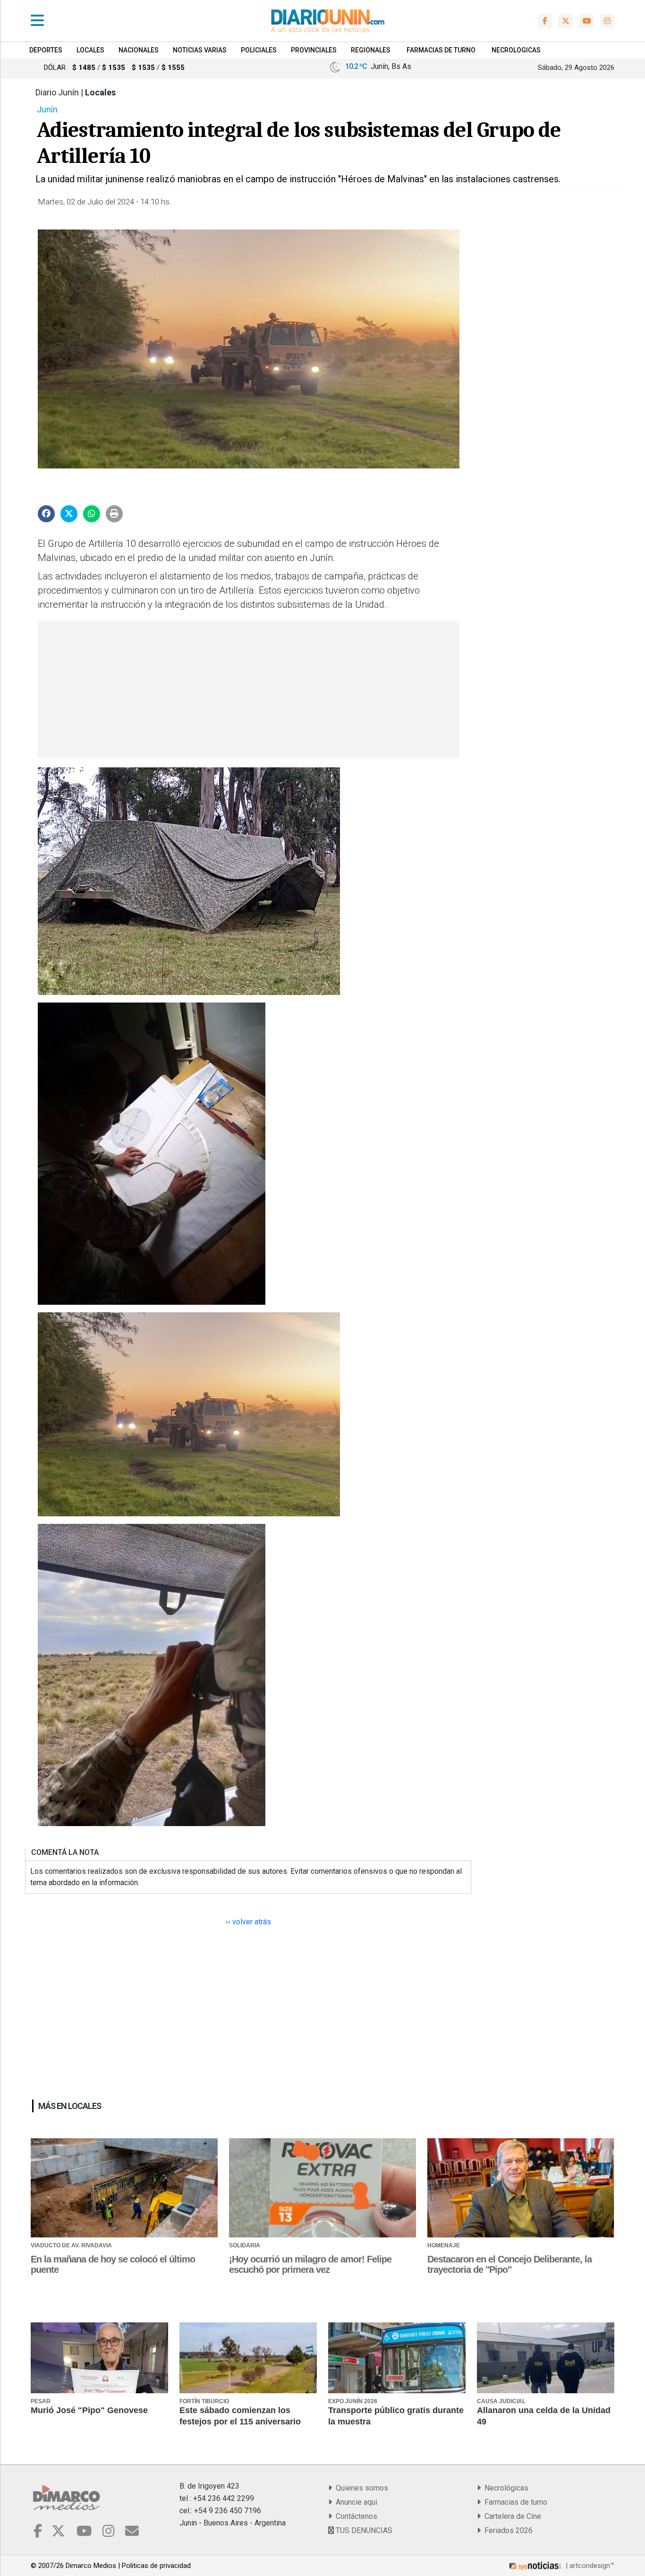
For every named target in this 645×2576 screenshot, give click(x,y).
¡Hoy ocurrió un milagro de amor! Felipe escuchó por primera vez (310, 2264)
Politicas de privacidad (156, 2566)
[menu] (37, 21)
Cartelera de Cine (511, 2516)
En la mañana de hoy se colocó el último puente (113, 2264)
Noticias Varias (200, 50)
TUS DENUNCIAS (363, 2530)
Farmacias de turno (514, 2502)
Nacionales (139, 50)
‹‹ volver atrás (248, 1922)
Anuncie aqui (355, 2502)
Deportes (46, 50)
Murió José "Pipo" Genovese (89, 2410)
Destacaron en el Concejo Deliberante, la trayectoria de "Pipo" (509, 2264)
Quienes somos (360, 2488)
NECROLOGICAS (516, 50)
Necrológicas (505, 2488)
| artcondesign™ (589, 2566)
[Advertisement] (247, 689)
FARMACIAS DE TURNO (441, 50)
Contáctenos (355, 2516)
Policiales (259, 50)
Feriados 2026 (507, 2530)
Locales (90, 50)
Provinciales (314, 50)
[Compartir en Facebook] (46, 514)
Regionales (371, 50)
